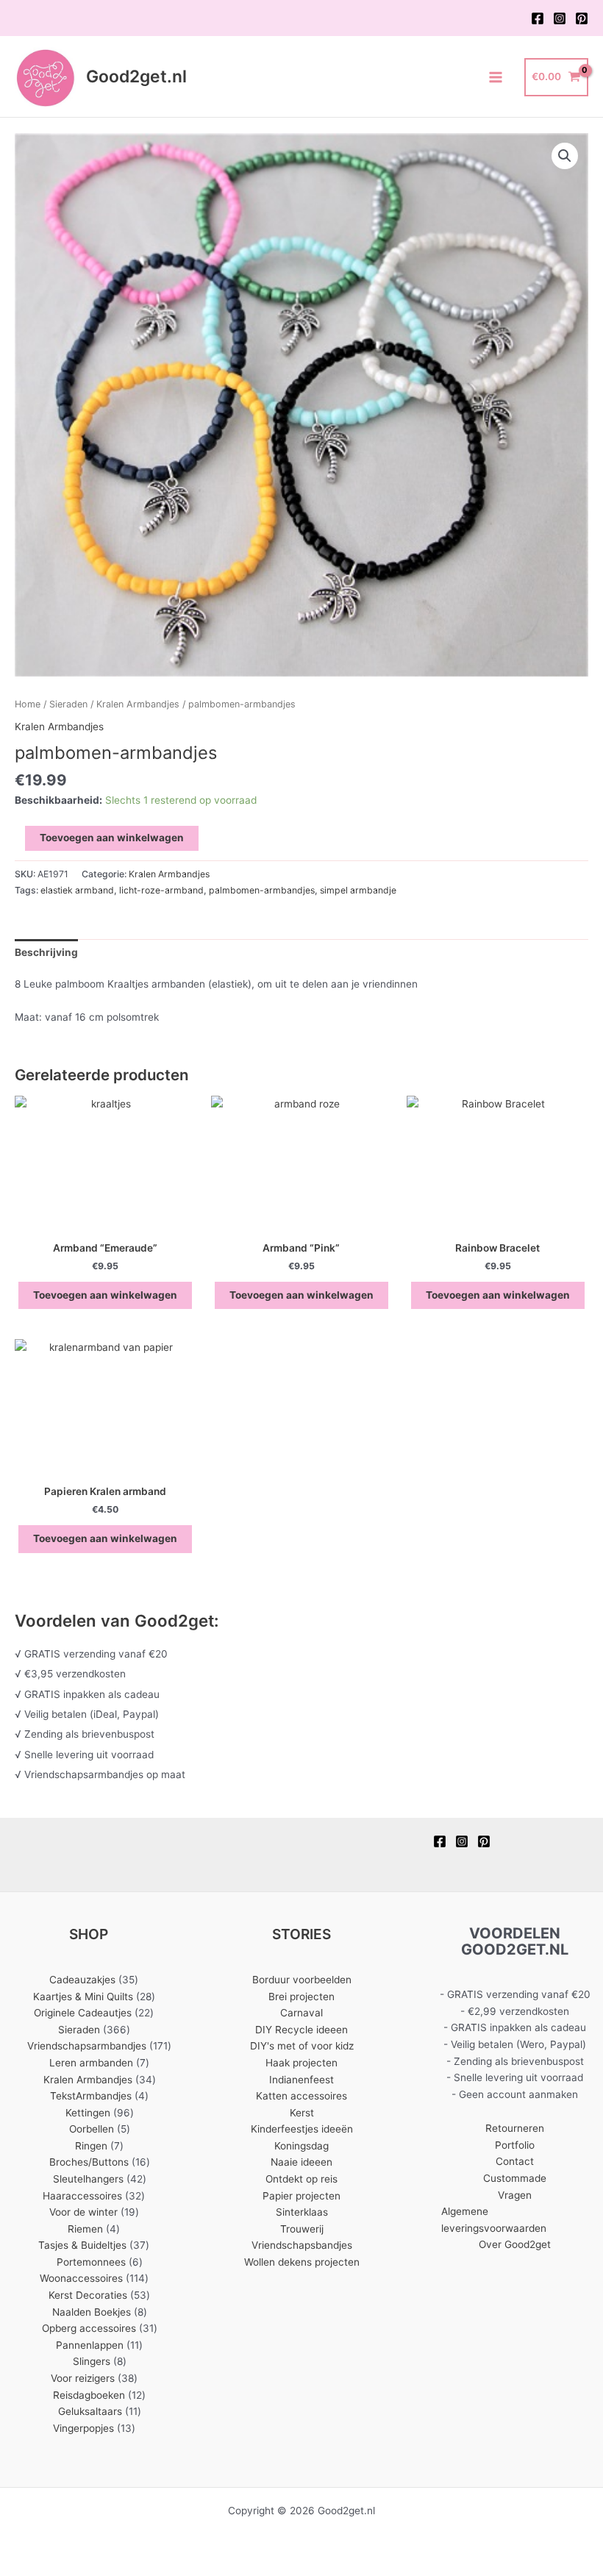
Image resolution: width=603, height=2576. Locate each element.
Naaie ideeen (301, 2162)
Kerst (302, 2113)
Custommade (515, 2178)
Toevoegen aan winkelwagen (112, 838)
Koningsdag (301, 2146)
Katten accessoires (301, 2096)
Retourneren (515, 2128)
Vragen (515, 2195)
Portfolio (515, 2145)
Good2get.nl (136, 76)
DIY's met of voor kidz (302, 2046)
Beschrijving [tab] (46, 952)
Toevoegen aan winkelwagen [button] (105, 1295)
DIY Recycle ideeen (301, 2030)
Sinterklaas (302, 2212)
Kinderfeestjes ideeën (302, 2129)
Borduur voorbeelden (302, 1980)
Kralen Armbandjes (138, 704)
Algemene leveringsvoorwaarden (494, 2220)
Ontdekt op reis (301, 2179)
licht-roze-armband (161, 890)
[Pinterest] (582, 18)
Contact (515, 2161)
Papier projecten (301, 2196)
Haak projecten (301, 2063)
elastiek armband (77, 890)
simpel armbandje (358, 890)
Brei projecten (301, 1997)
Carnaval (301, 2013)
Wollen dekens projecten (302, 2262)
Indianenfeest (301, 2080)
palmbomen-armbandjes (262, 890)
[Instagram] (560, 18)
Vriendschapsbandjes (302, 2245)
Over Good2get (515, 2244)
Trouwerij (302, 2229)
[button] (565, 156)
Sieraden (68, 704)
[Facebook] (538, 18)
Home (28, 704)
